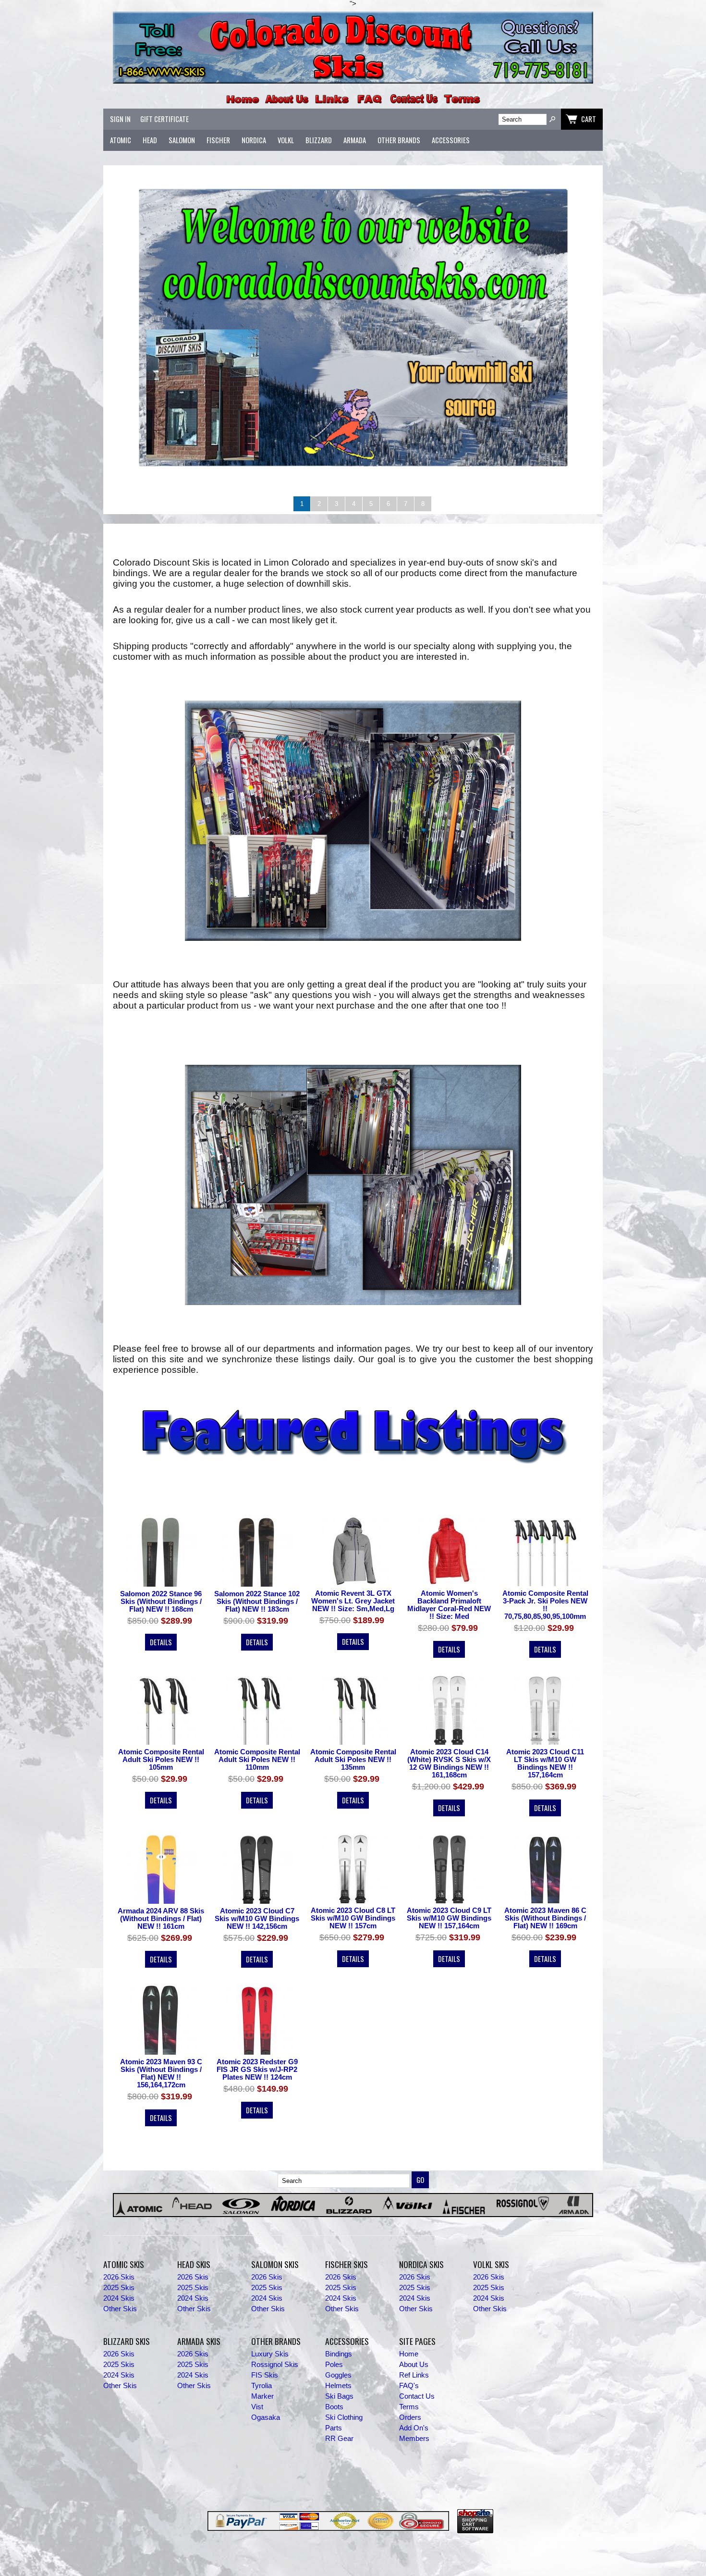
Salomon (182, 140)
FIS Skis (265, 2375)
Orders (410, 2417)
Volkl (286, 140)
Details (161, 1642)
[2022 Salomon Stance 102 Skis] (257, 1551)
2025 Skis (119, 2288)
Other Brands (399, 140)
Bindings (339, 2354)
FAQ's (409, 2386)
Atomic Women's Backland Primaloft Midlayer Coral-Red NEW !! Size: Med (449, 1605)
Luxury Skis (270, 2354)
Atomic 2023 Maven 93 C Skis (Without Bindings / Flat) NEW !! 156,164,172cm (161, 2073)
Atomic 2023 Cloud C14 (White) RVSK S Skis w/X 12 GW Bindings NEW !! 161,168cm (449, 1763)
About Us (414, 2365)
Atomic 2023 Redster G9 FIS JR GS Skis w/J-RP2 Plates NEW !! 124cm (257, 2070)
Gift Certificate (164, 119)
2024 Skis (119, 2298)
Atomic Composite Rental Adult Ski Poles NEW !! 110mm (257, 1760)
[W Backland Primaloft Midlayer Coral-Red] (449, 1551)
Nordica (254, 140)
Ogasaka (266, 2417)
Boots (334, 2407)
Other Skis (120, 2309)
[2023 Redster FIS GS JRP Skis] (257, 2020)
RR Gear (339, 2439)
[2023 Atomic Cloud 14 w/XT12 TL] (449, 1710)
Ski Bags (339, 2396)
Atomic (121, 140)
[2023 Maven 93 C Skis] (161, 2020)
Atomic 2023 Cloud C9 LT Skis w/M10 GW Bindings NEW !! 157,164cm (449, 1918)
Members (414, 2439)
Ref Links (414, 2375)
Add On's (414, 2428)
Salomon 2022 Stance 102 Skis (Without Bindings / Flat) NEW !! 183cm (257, 1602)
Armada (355, 140)
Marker (262, 2396)
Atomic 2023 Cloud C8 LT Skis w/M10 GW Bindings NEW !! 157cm (353, 1918)
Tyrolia (262, 2386)
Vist (257, 2407)
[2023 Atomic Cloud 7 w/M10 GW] (257, 1868)
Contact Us (417, 2396)
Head (150, 140)
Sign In (120, 119)
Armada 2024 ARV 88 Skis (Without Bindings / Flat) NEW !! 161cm (161, 1919)
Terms (409, 2407)
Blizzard (319, 140)
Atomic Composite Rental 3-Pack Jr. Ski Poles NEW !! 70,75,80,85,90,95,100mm (545, 1605)
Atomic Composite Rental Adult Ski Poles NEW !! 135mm (353, 1760)
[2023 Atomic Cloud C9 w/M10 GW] (449, 1868)
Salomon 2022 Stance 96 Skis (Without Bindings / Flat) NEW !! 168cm (161, 1602)
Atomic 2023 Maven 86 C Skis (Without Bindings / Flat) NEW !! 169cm (545, 1918)
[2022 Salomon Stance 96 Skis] (161, 1551)
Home (409, 2354)
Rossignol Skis (275, 2365)
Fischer (218, 140)
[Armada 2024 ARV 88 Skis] (161, 1868)
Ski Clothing (344, 2417)
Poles (334, 2365)
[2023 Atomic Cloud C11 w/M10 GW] (545, 1710)
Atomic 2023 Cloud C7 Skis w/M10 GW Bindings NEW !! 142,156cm (257, 1919)
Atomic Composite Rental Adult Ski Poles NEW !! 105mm (161, 1760)
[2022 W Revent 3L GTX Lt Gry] (353, 1551)
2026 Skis (119, 2277)
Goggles (338, 2375)
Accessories (451, 140)
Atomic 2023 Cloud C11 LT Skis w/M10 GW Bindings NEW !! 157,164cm (545, 1763)
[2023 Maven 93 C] (545, 1868)
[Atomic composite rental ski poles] (545, 1551)
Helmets (338, 2386)
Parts (334, 2428)
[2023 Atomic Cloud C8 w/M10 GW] (353, 1868)
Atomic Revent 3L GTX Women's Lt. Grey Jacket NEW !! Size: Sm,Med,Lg (353, 1601)
